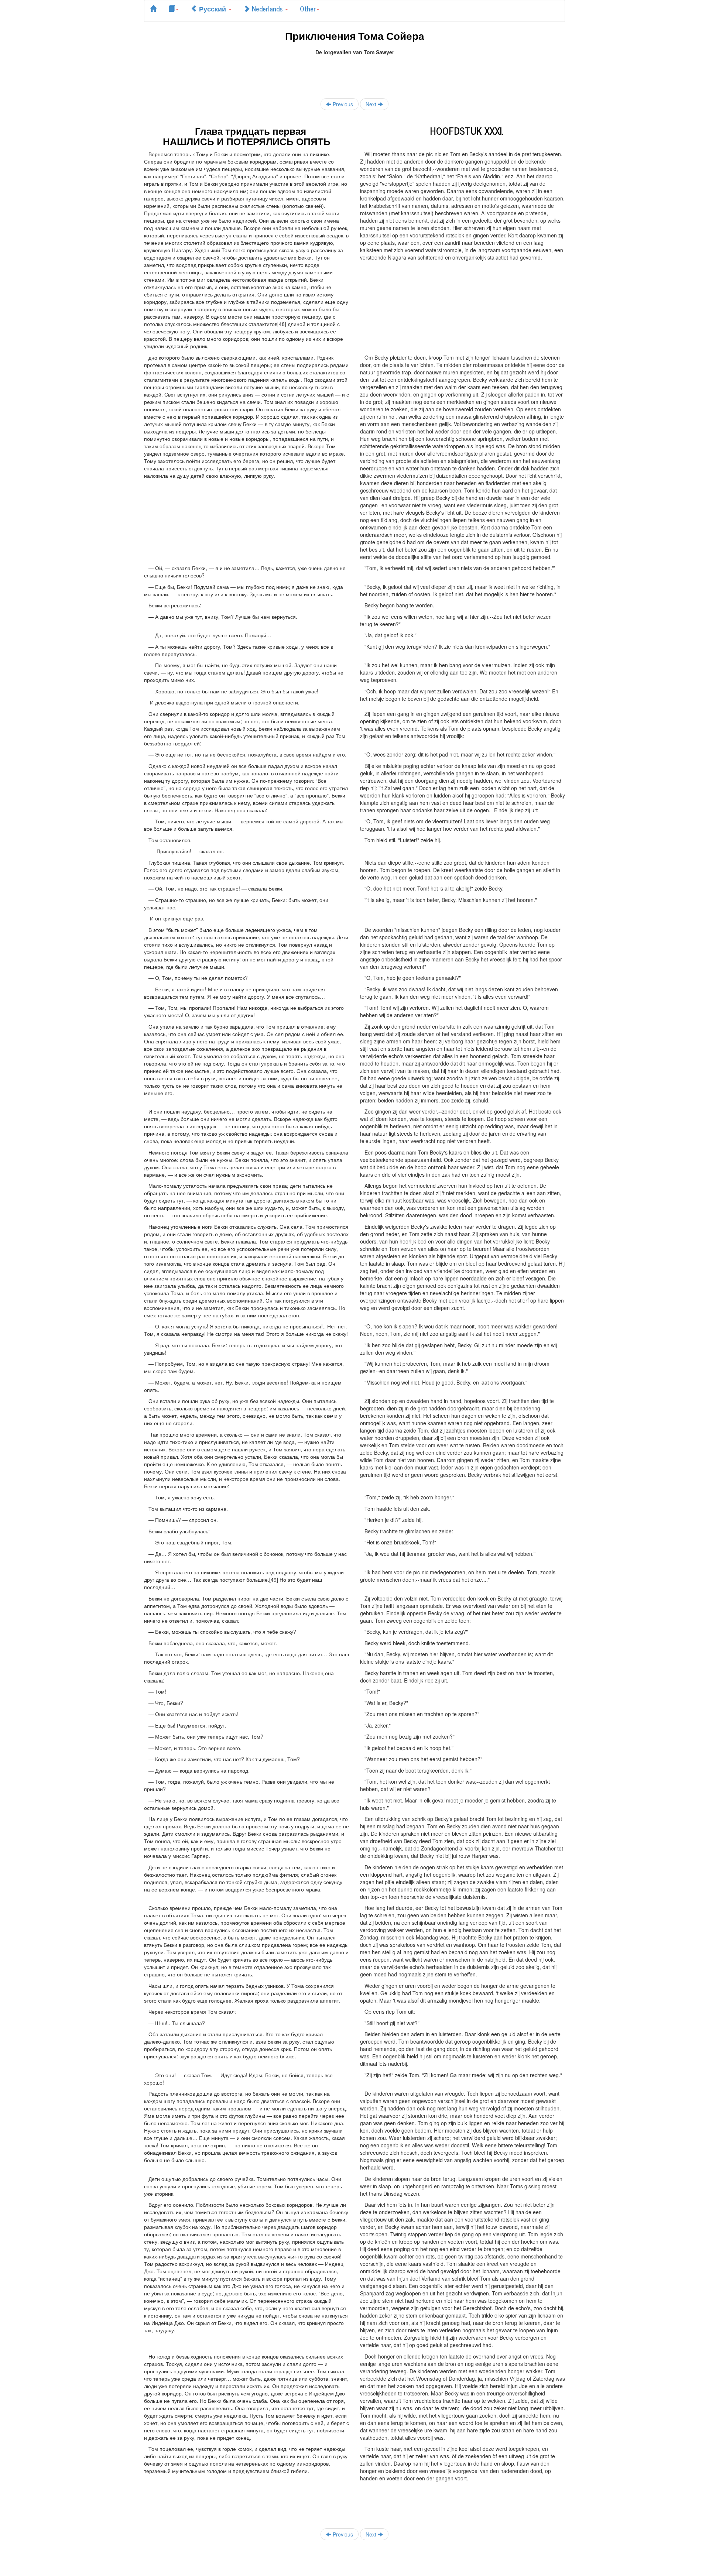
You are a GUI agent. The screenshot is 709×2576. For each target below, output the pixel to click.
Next (372, 104)
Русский (213, 8)
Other (308, 8)
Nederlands (267, 8)
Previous (342, 104)
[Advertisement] (354, 72)
